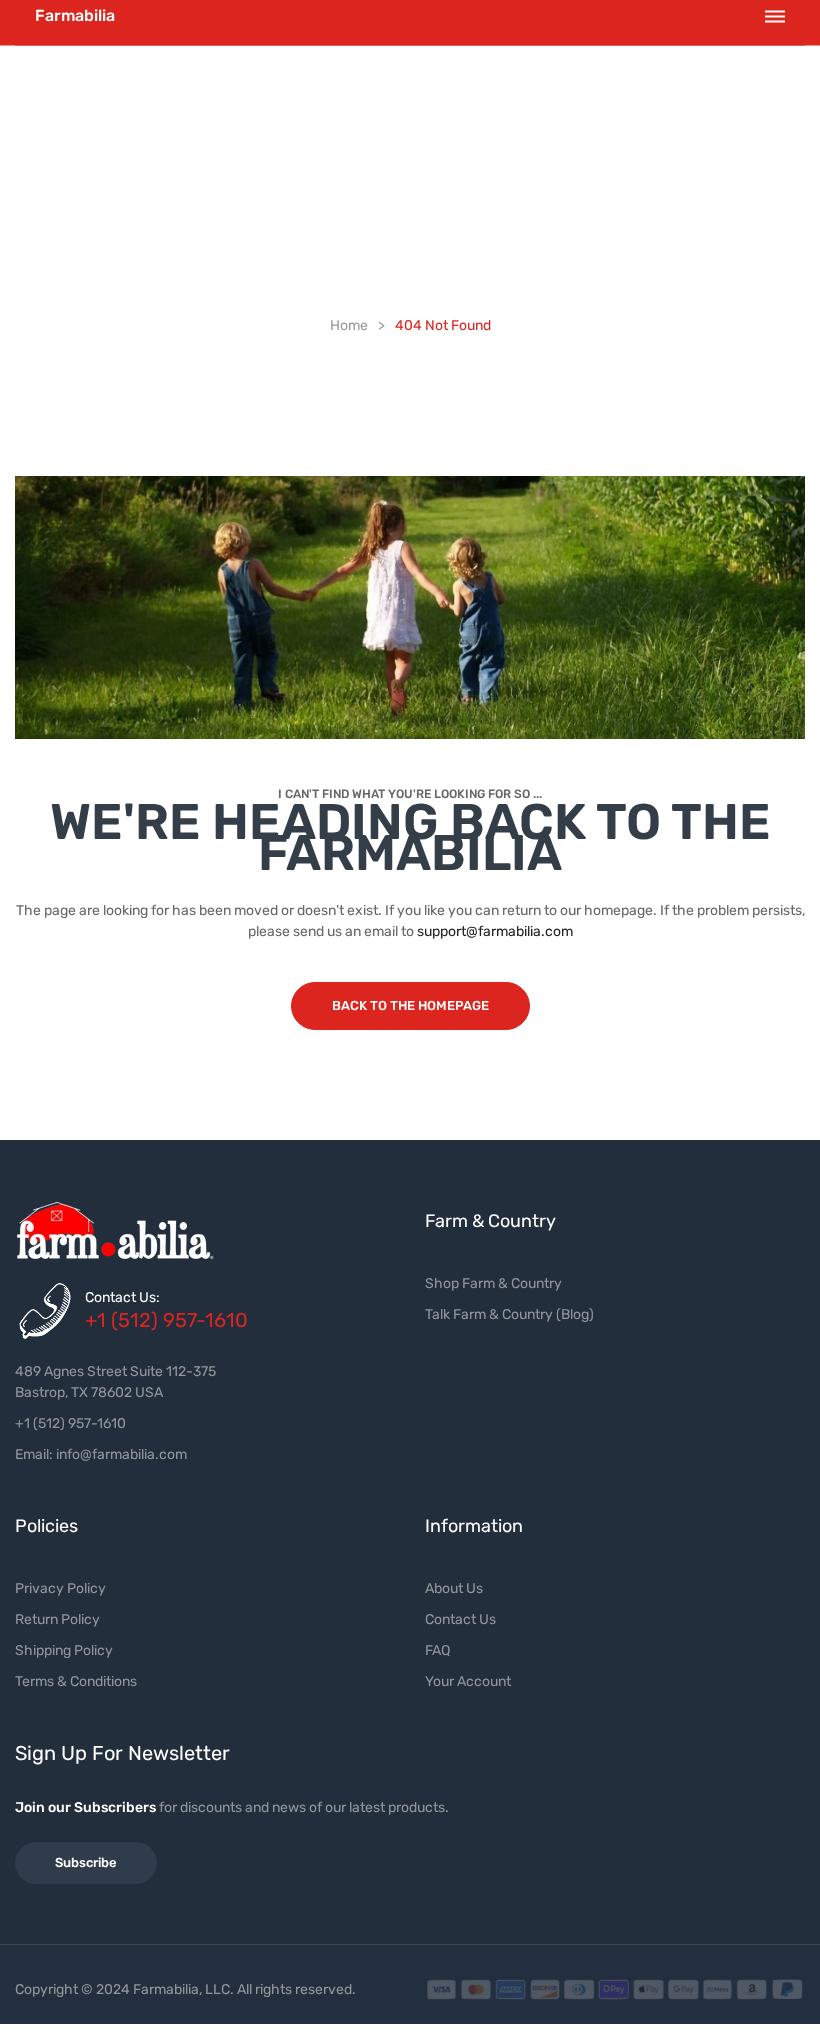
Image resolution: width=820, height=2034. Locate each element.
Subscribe (86, 1862)
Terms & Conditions (76, 1681)
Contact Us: (122, 1297)
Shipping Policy (64, 1650)
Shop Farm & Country (493, 1283)
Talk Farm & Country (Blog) (509, 1314)
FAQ (437, 1650)
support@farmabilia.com (495, 931)
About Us (454, 1588)
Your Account (468, 1681)
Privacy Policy (60, 1588)
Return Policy (57, 1619)
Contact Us (460, 1619)
